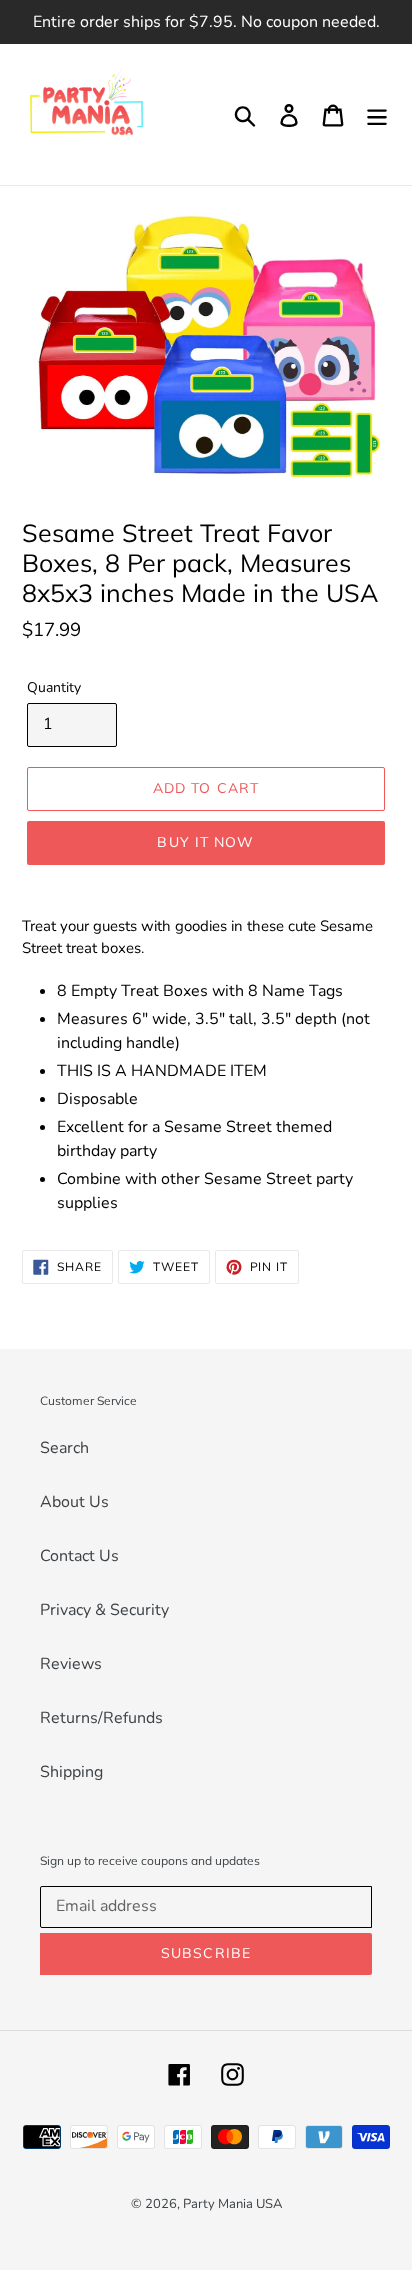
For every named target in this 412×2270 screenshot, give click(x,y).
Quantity (54, 687)
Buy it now (205, 842)
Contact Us (79, 1556)
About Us (74, 1502)
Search (64, 1448)
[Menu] (377, 114)
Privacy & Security (104, 1610)
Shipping (71, 1772)
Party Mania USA (232, 2204)
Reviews (71, 1664)
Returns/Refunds (101, 1718)
